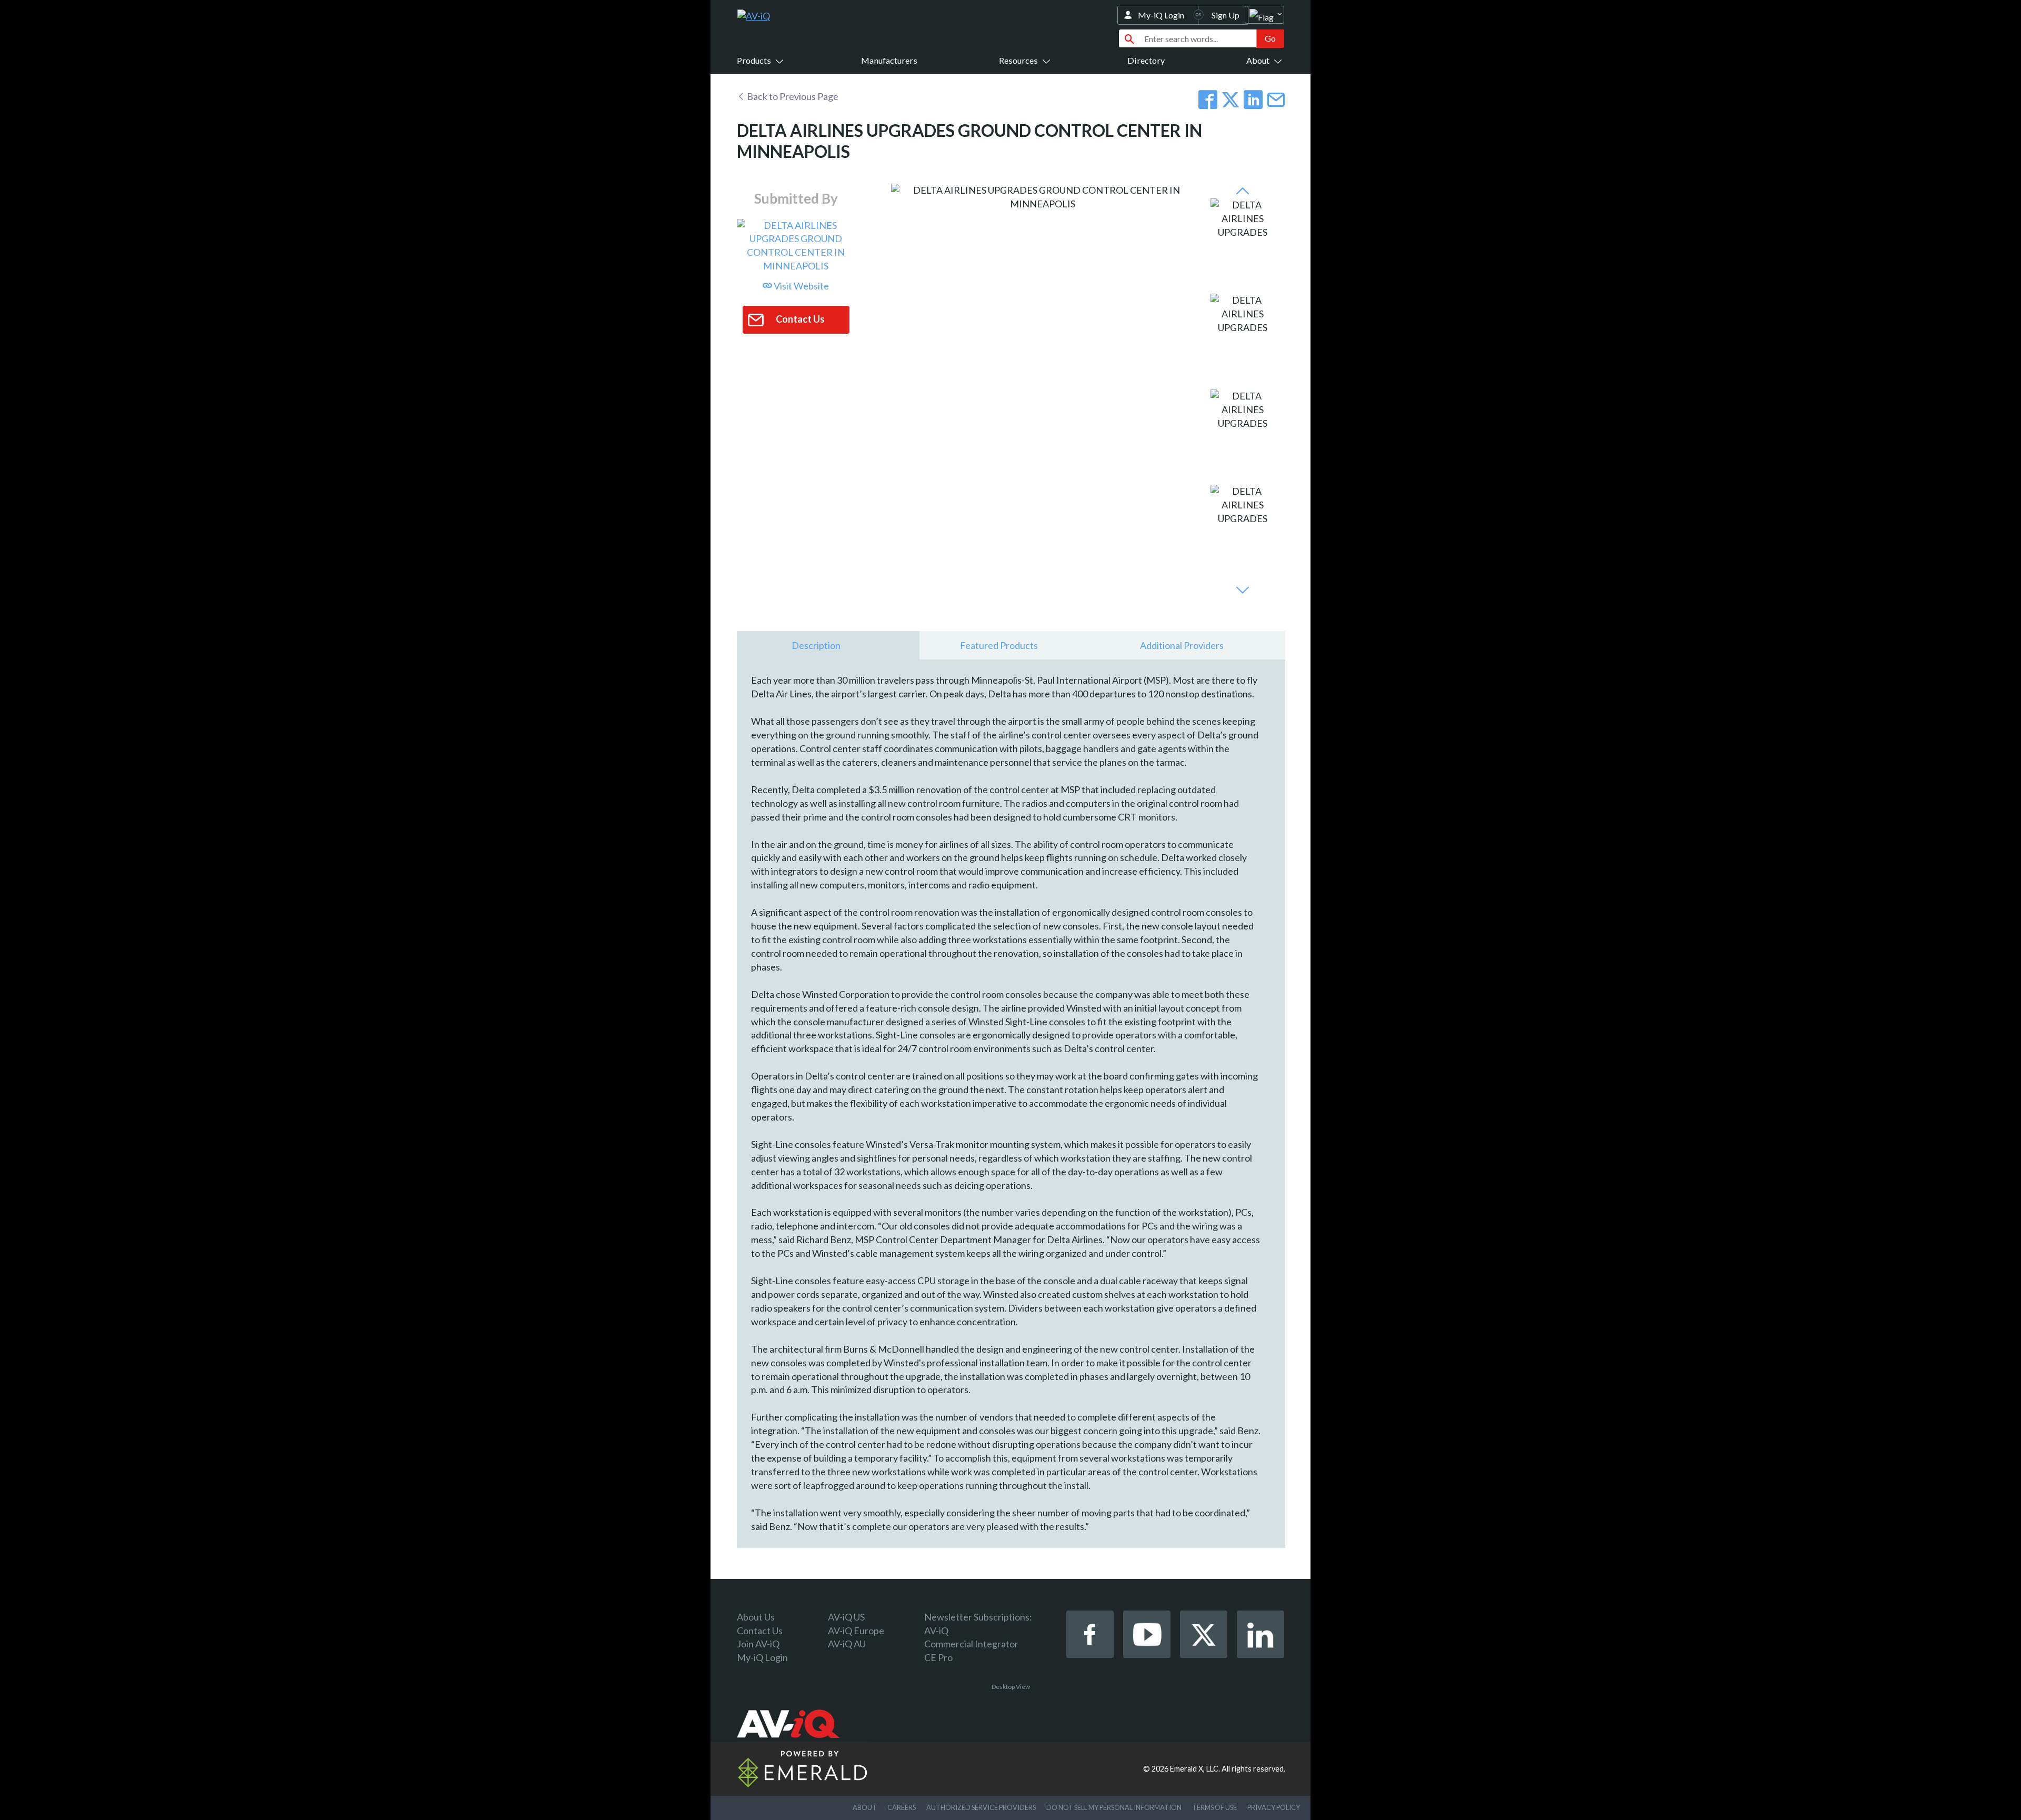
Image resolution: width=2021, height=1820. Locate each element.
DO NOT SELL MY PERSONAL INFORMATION (1114, 1807)
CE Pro (938, 1657)
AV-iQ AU (847, 1644)
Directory (1146, 60)
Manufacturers (889, 60)
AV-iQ (936, 1631)
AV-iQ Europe (856, 1631)
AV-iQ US (846, 1617)
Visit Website (801, 286)
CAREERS (902, 1807)
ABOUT (865, 1807)
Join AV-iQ (758, 1644)
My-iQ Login (1161, 15)
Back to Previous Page (792, 96)
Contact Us (760, 1631)
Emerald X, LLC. (1195, 1769)
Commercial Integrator (971, 1644)
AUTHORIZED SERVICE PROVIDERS (981, 1807)
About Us (756, 1617)
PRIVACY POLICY (1274, 1807)
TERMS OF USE (1214, 1807)
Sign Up (1225, 15)
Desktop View (1011, 1687)
